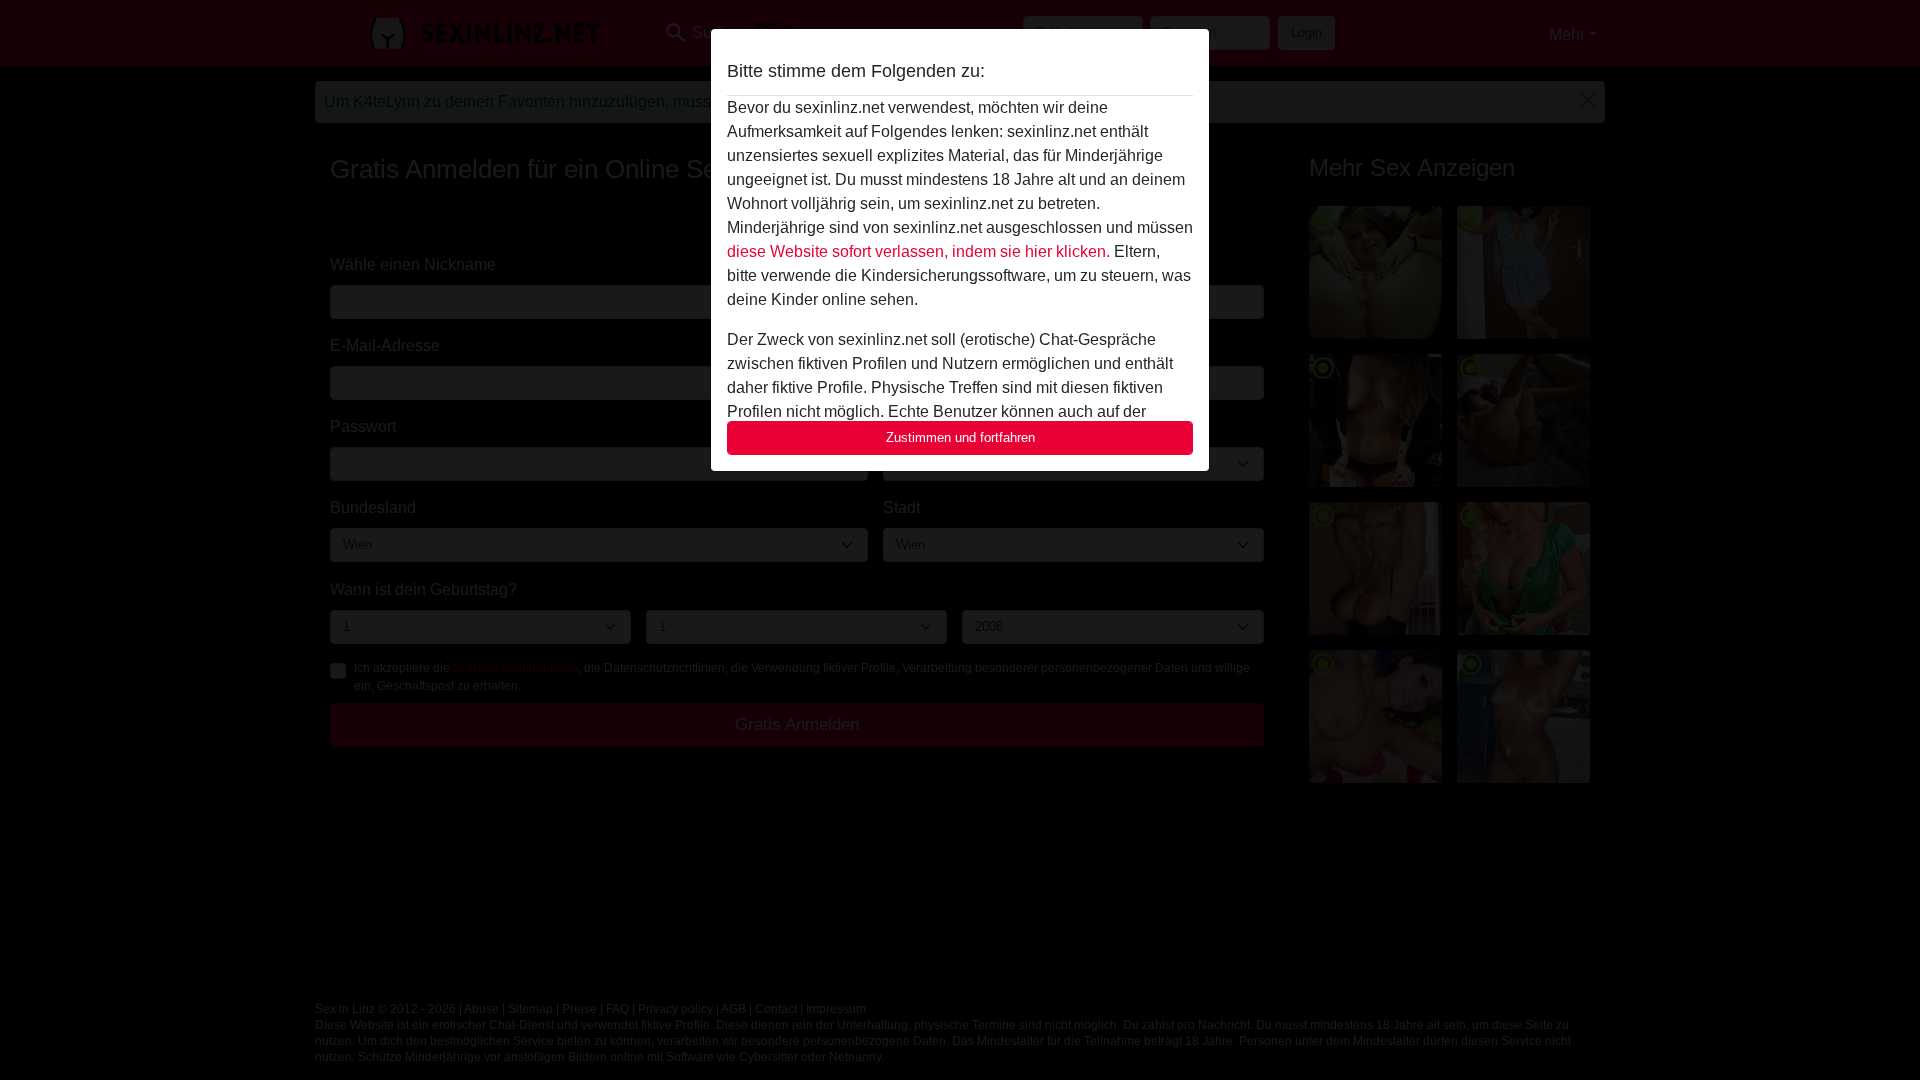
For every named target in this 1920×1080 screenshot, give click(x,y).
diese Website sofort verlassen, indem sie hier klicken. (918, 251)
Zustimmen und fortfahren (960, 437)
